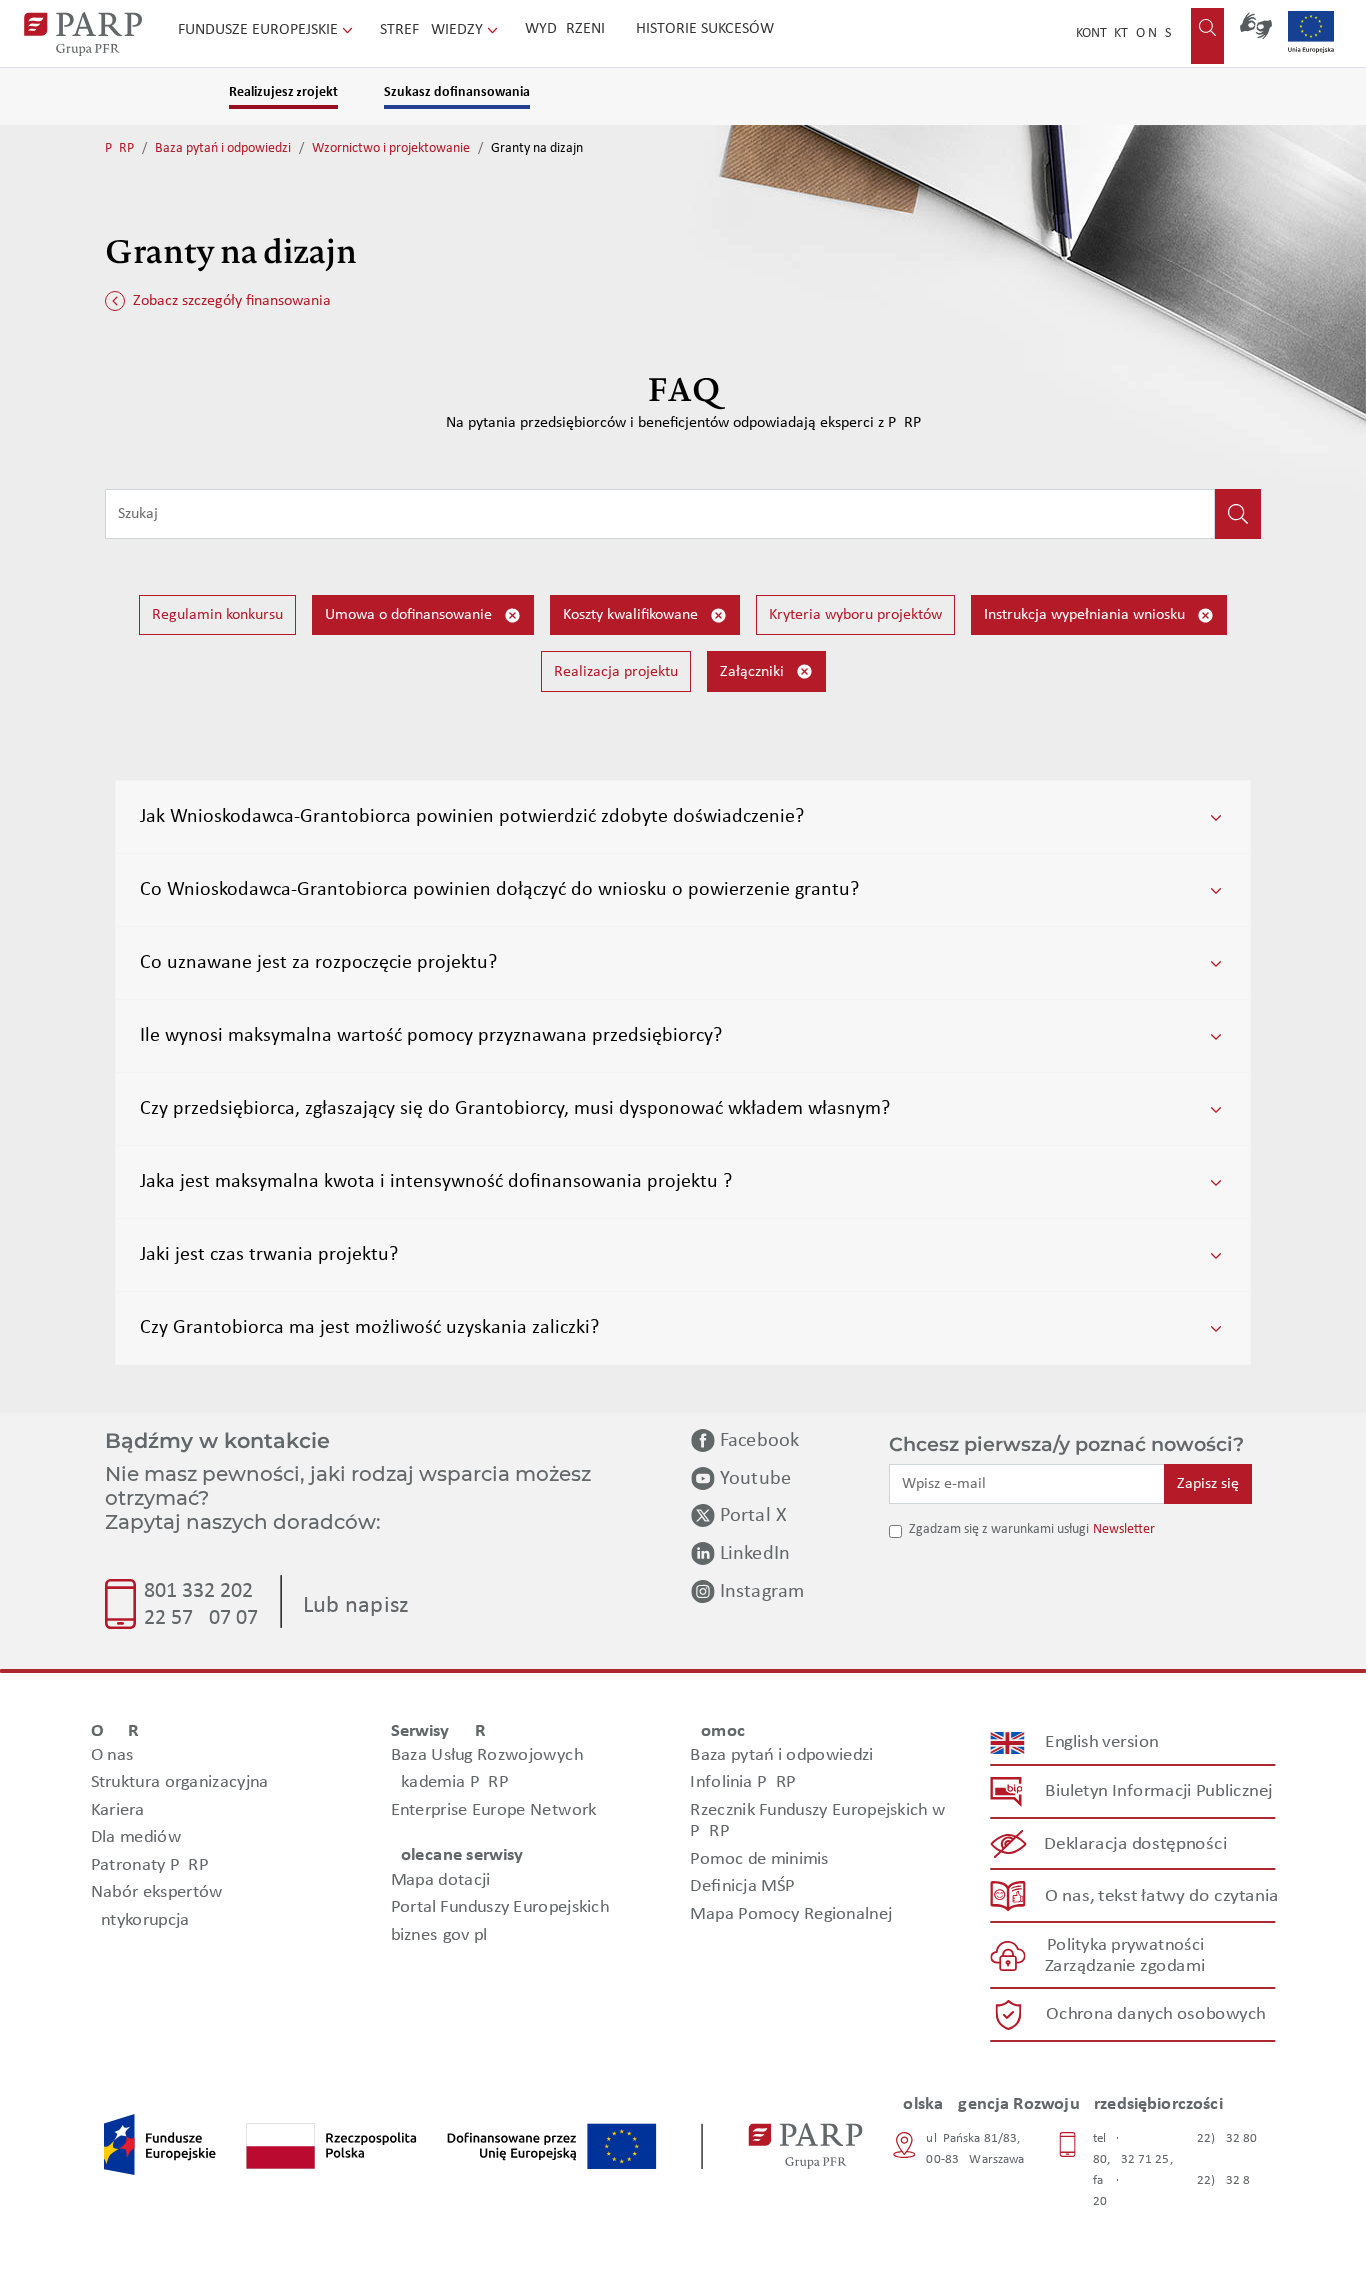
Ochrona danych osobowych (1156, 2014)
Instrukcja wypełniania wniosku (1086, 615)
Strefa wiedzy (433, 30)
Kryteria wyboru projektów (855, 615)
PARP (119, 148)
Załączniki (754, 672)
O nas (1153, 33)
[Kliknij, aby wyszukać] (1238, 514)
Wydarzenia (569, 29)
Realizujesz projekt (283, 92)
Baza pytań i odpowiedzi (223, 148)
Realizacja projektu (616, 672)
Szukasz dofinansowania (457, 92)
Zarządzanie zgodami (1125, 1966)
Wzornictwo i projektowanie (391, 148)
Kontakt (1102, 33)
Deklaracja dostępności (1136, 1844)
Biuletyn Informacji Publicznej (1158, 1791)
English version (1103, 1742)
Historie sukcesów (705, 29)
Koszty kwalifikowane (632, 615)
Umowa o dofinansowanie (410, 615)
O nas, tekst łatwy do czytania (1162, 1896)
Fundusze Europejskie (260, 30)
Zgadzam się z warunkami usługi (999, 1529)
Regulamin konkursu (217, 615)
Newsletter (1124, 1529)
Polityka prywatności (1125, 1945)
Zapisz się (1208, 1484)
